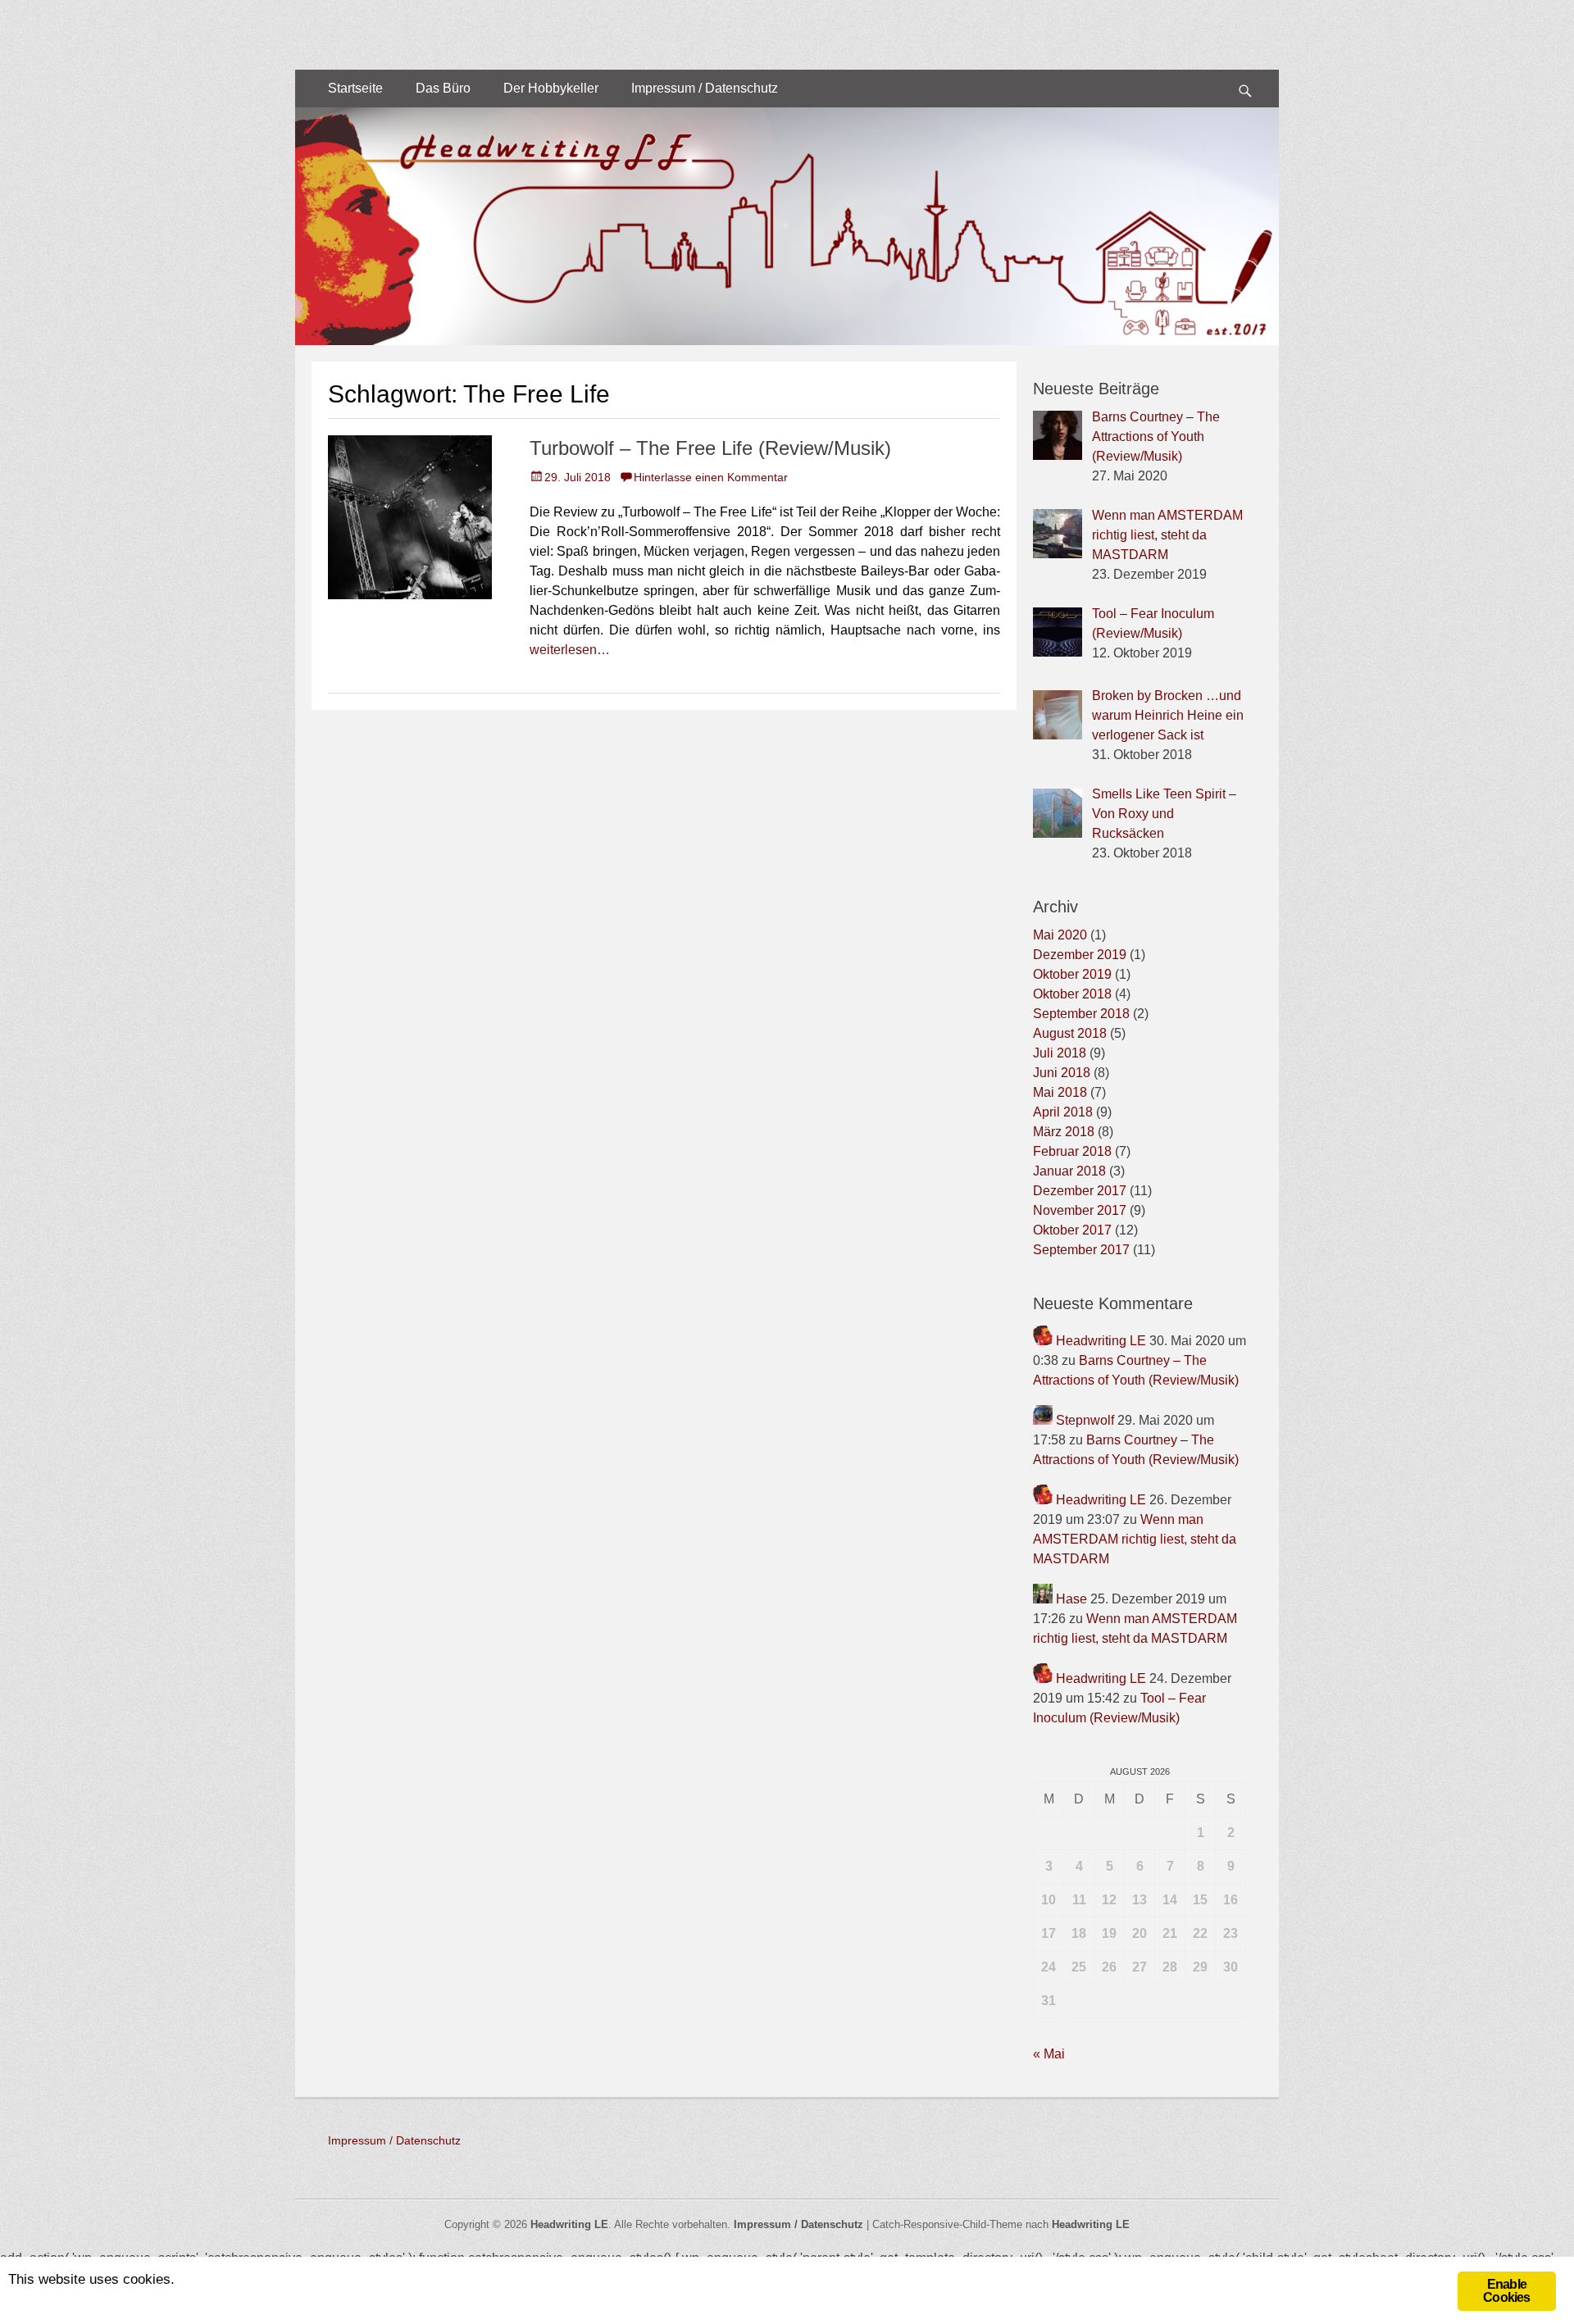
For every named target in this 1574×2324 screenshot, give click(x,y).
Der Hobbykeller (551, 88)
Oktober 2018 (1072, 994)
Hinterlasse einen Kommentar (711, 477)
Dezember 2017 (1080, 1191)
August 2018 (1070, 1033)
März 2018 (1064, 1132)
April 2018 (1063, 1112)
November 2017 (1080, 1210)
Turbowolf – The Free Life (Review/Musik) (710, 448)
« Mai (1049, 2054)
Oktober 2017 (1072, 1230)
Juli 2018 (1060, 1053)
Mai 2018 (1060, 1092)
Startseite (355, 88)
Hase (1071, 1599)
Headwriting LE (1101, 1341)
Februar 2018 (1072, 1151)
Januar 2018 (1069, 1171)
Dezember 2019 (1080, 955)
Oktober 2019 (1072, 974)
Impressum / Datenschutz (705, 88)
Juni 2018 (1062, 1073)
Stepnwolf (1085, 1420)
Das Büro (443, 88)
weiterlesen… (570, 650)
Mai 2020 (1060, 935)
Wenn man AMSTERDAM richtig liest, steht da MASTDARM (1135, 1539)
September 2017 (1081, 1250)
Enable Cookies (1506, 2291)
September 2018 (1081, 1014)
